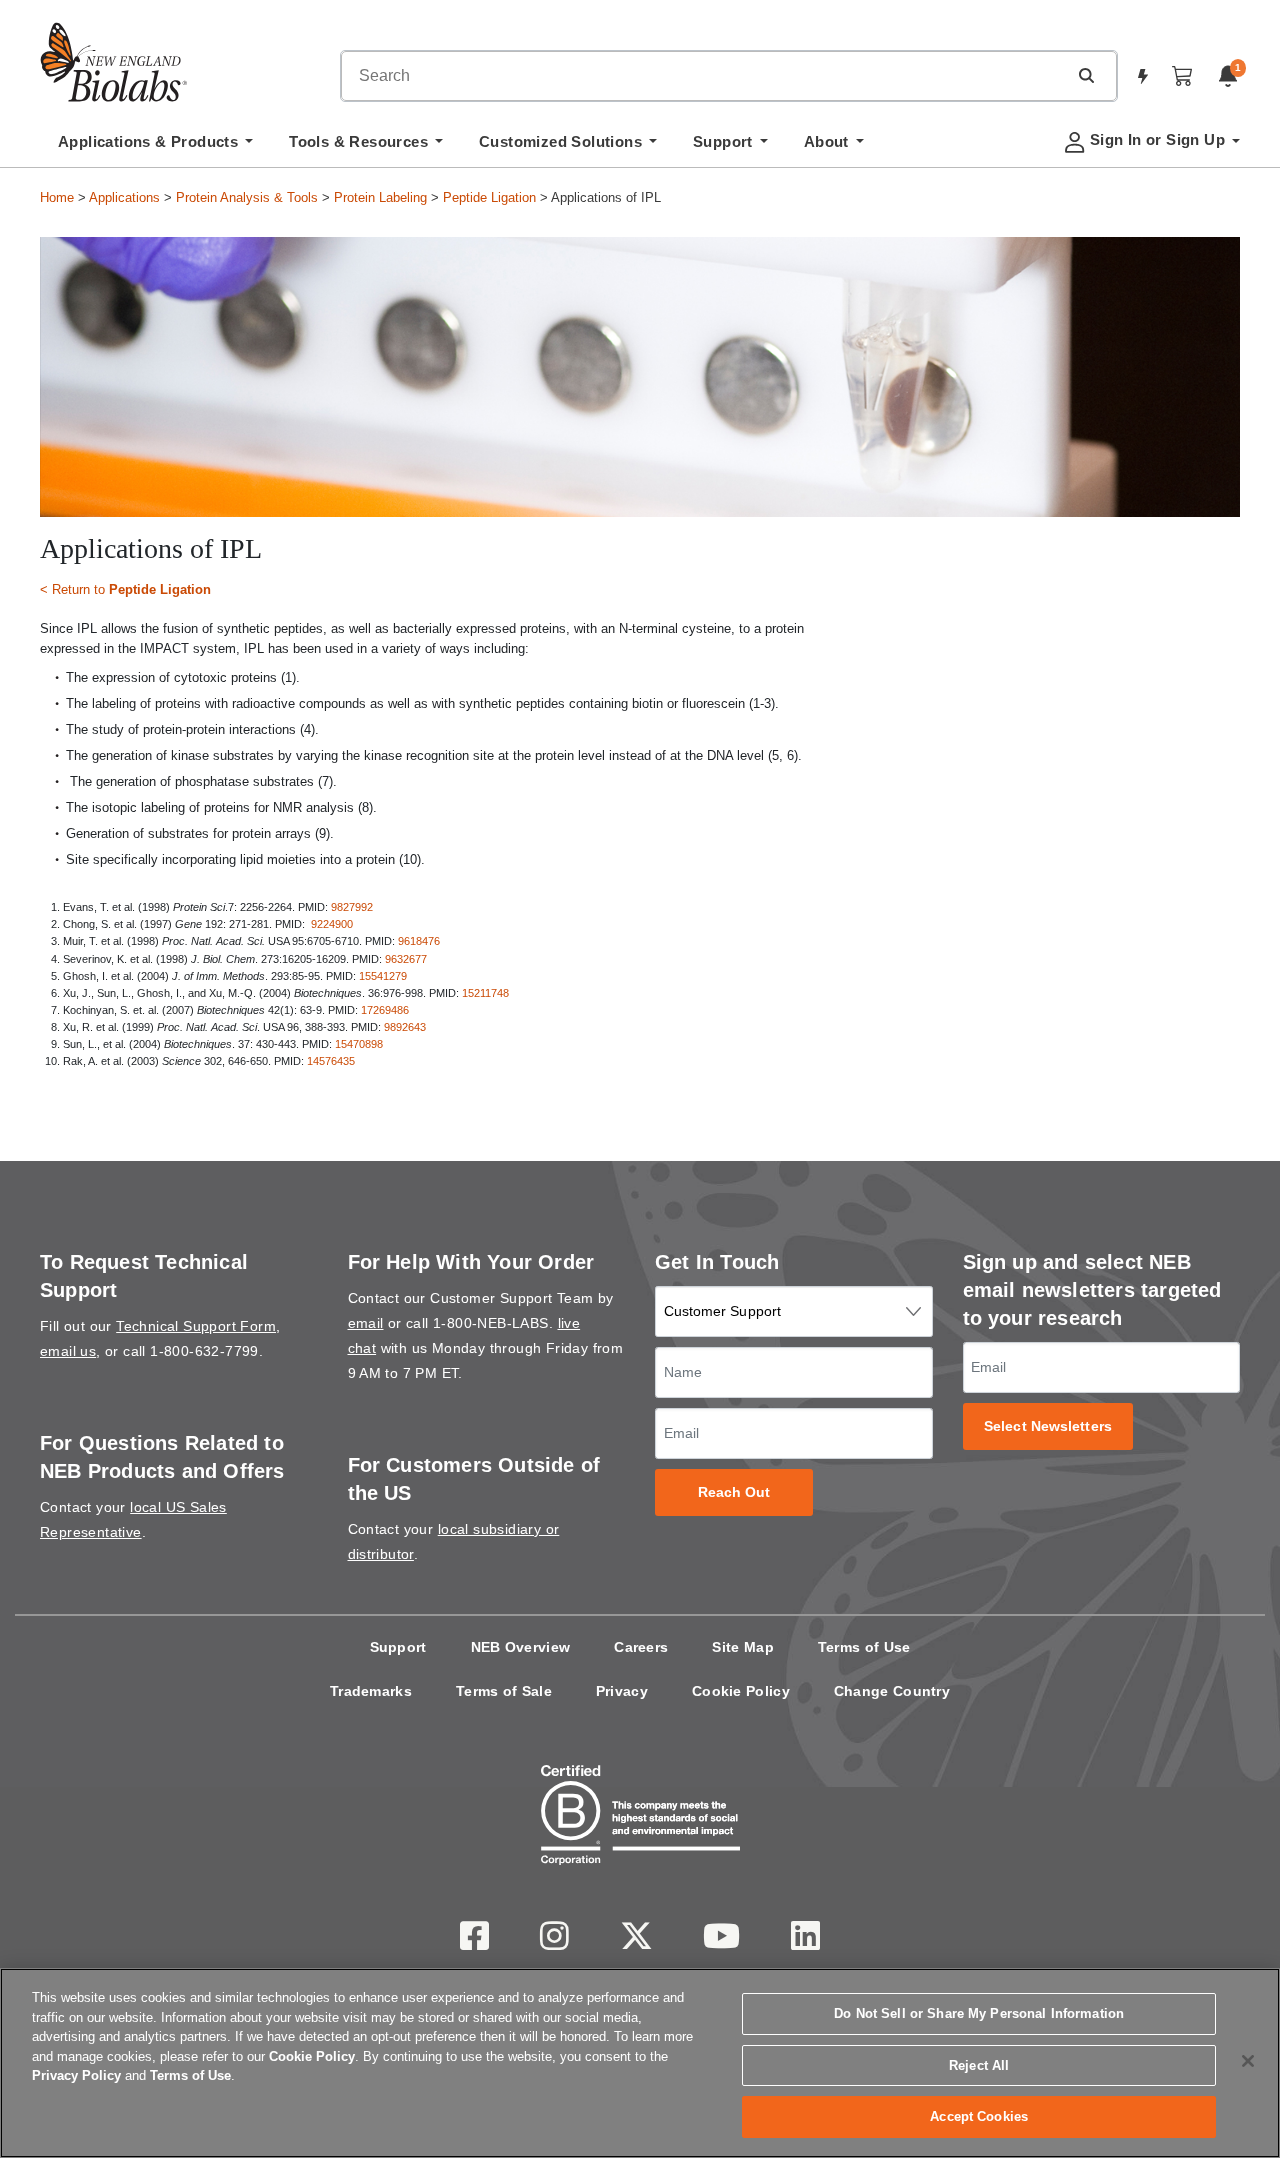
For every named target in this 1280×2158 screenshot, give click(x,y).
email (366, 1323)
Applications (124, 197)
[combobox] (704, 76)
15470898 (359, 1044)
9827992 (353, 907)
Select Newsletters (1048, 1426)
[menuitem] (155, 147)
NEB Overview (521, 1647)
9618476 (419, 941)
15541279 (384, 976)
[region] (640, 2063)
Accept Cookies (979, 2116)
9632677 (406, 959)
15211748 (487, 993)
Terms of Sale (504, 1691)
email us (68, 1351)
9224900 (332, 924)
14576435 (331, 1061)
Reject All (979, 2065)
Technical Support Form (196, 1326)
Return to (131, 589)
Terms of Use (864, 1647)
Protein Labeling (380, 197)
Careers (641, 1647)
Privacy (622, 1691)
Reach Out (734, 1492)
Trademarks (371, 1691)
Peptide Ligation (489, 197)
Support (398, 1647)
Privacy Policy (76, 2075)
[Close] (1248, 2061)
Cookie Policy (741, 1691)
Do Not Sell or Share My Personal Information (979, 2013)
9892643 (405, 1027)
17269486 (385, 1010)
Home (57, 197)
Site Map (742, 1647)
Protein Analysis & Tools (247, 197)
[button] (1086, 75)
